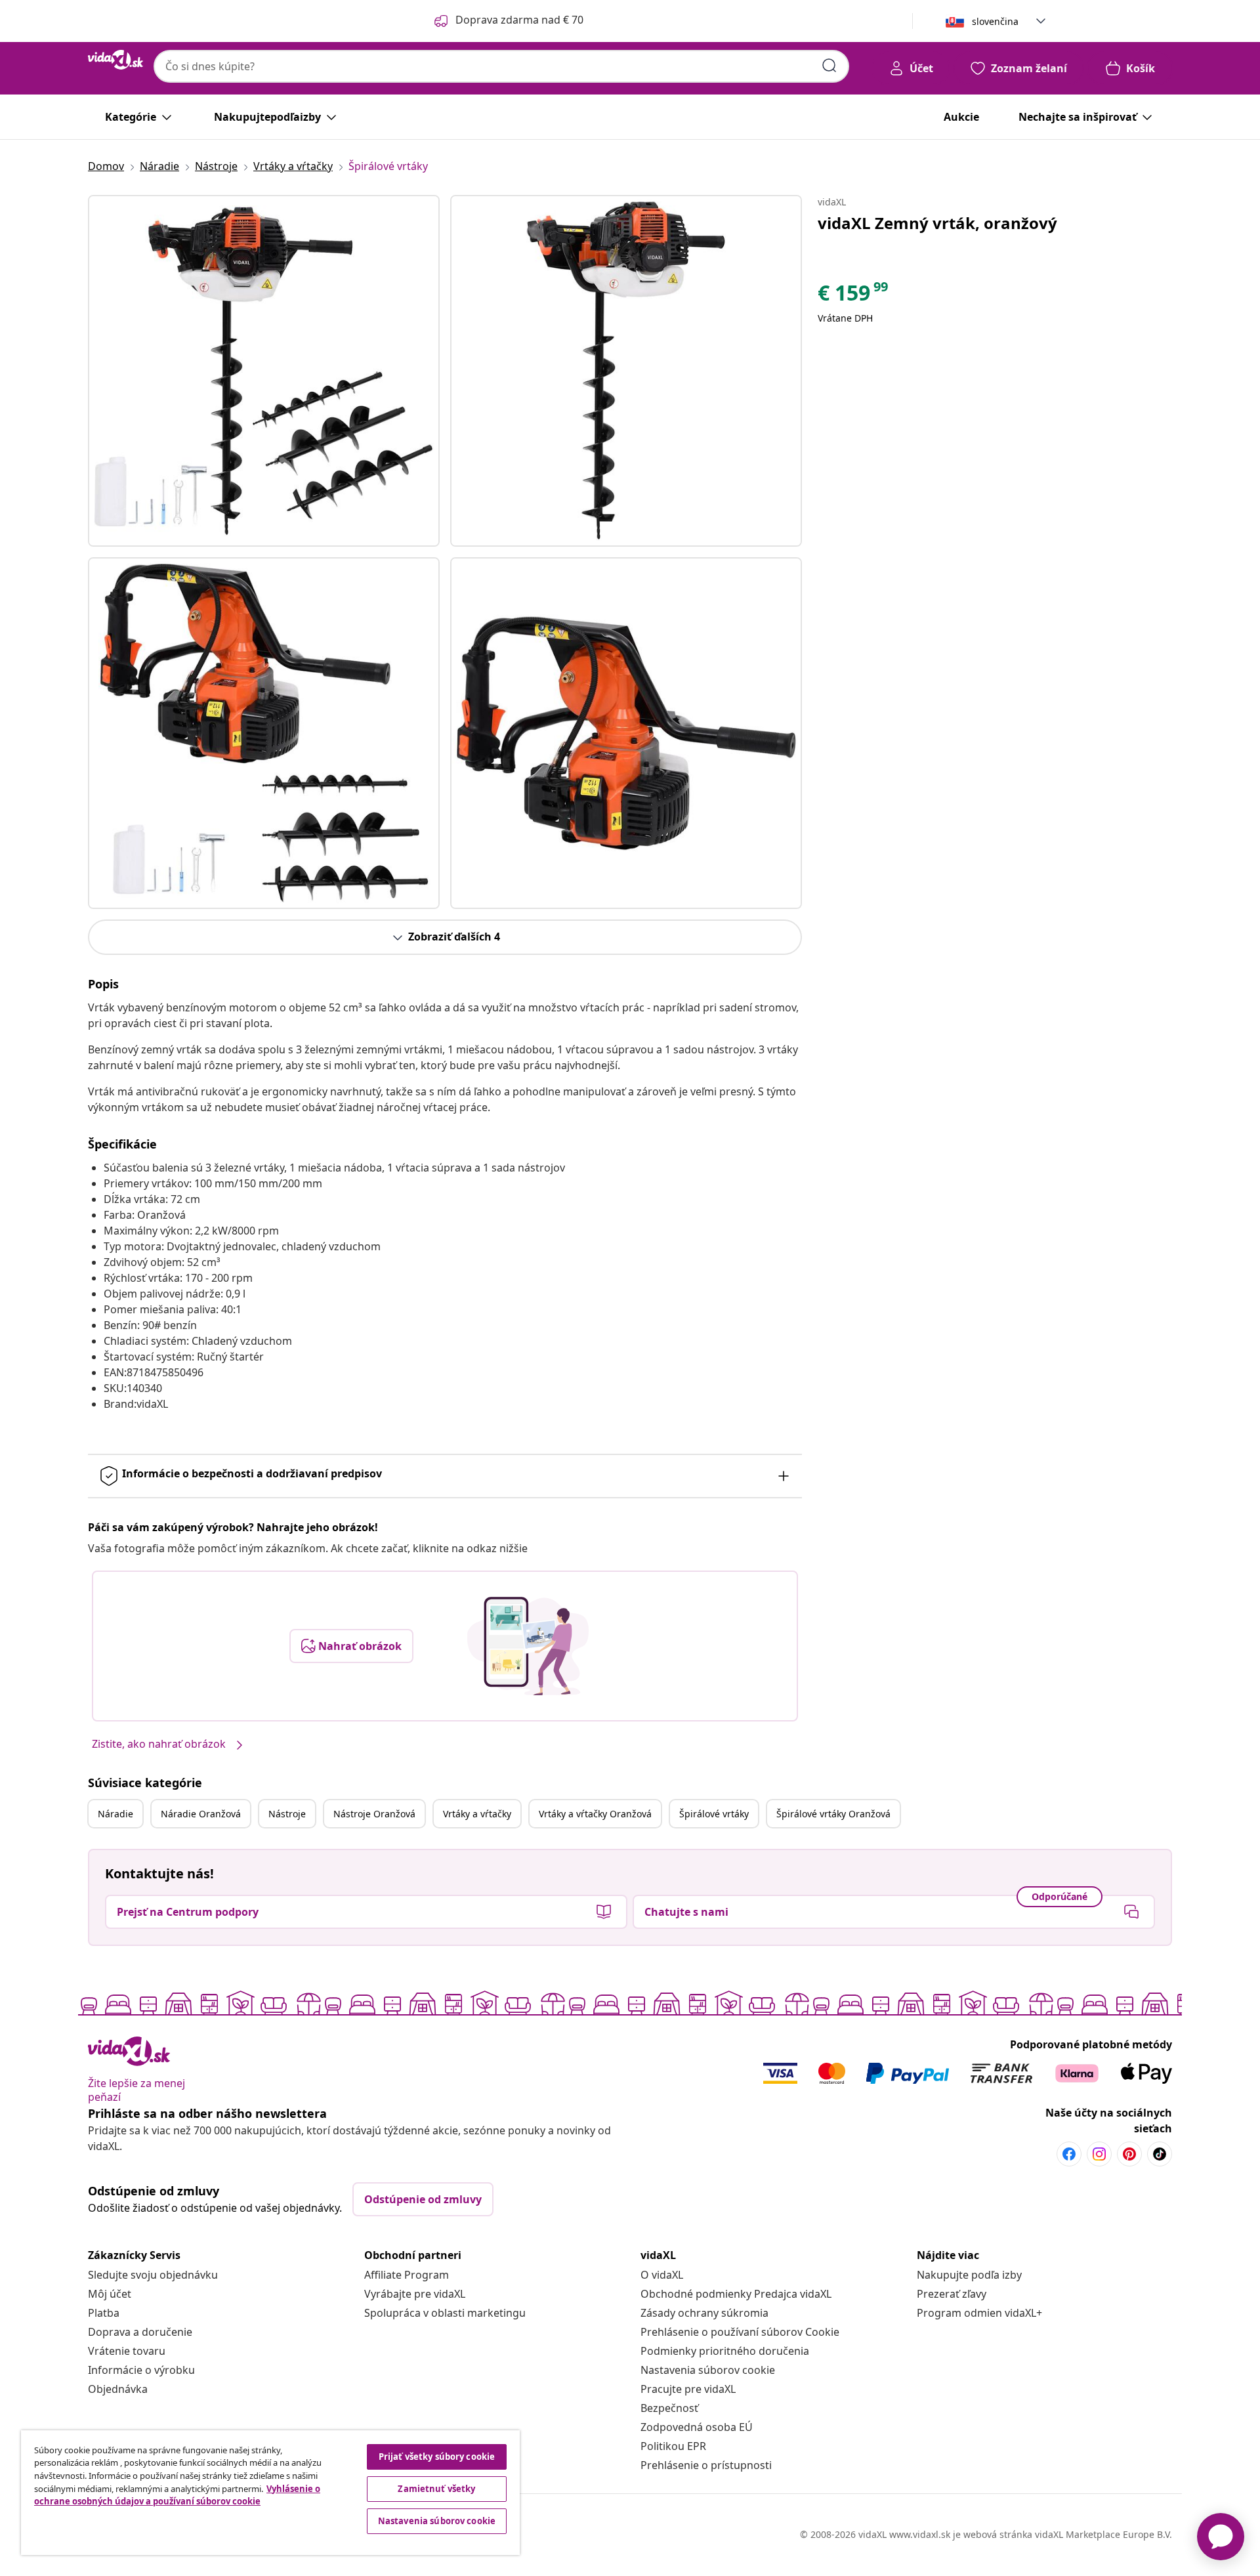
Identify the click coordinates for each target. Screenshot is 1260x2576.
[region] (270, 2493)
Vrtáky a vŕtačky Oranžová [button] (595, 1814)
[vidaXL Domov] (115, 60)
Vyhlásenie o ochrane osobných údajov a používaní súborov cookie (177, 2495)
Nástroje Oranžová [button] (374, 1814)
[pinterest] (1129, 2154)
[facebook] (1069, 2154)
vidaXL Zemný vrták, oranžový (937, 223)
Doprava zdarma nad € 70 (519, 20)
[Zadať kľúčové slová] (829, 66)
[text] (854, 296)
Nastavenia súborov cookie (708, 2370)
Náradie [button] (115, 1814)
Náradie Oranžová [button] (201, 1814)
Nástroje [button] (287, 1814)
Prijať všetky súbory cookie (437, 2457)
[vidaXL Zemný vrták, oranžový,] (264, 371)
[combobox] (501, 66)
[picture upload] (528, 1646)
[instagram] (1099, 2154)
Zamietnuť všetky (436, 2489)
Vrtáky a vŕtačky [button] (477, 1814)
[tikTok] (1160, 2154)
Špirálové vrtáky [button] (714, 1814)
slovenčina (995, 21)
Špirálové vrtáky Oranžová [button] (833, 1814)
